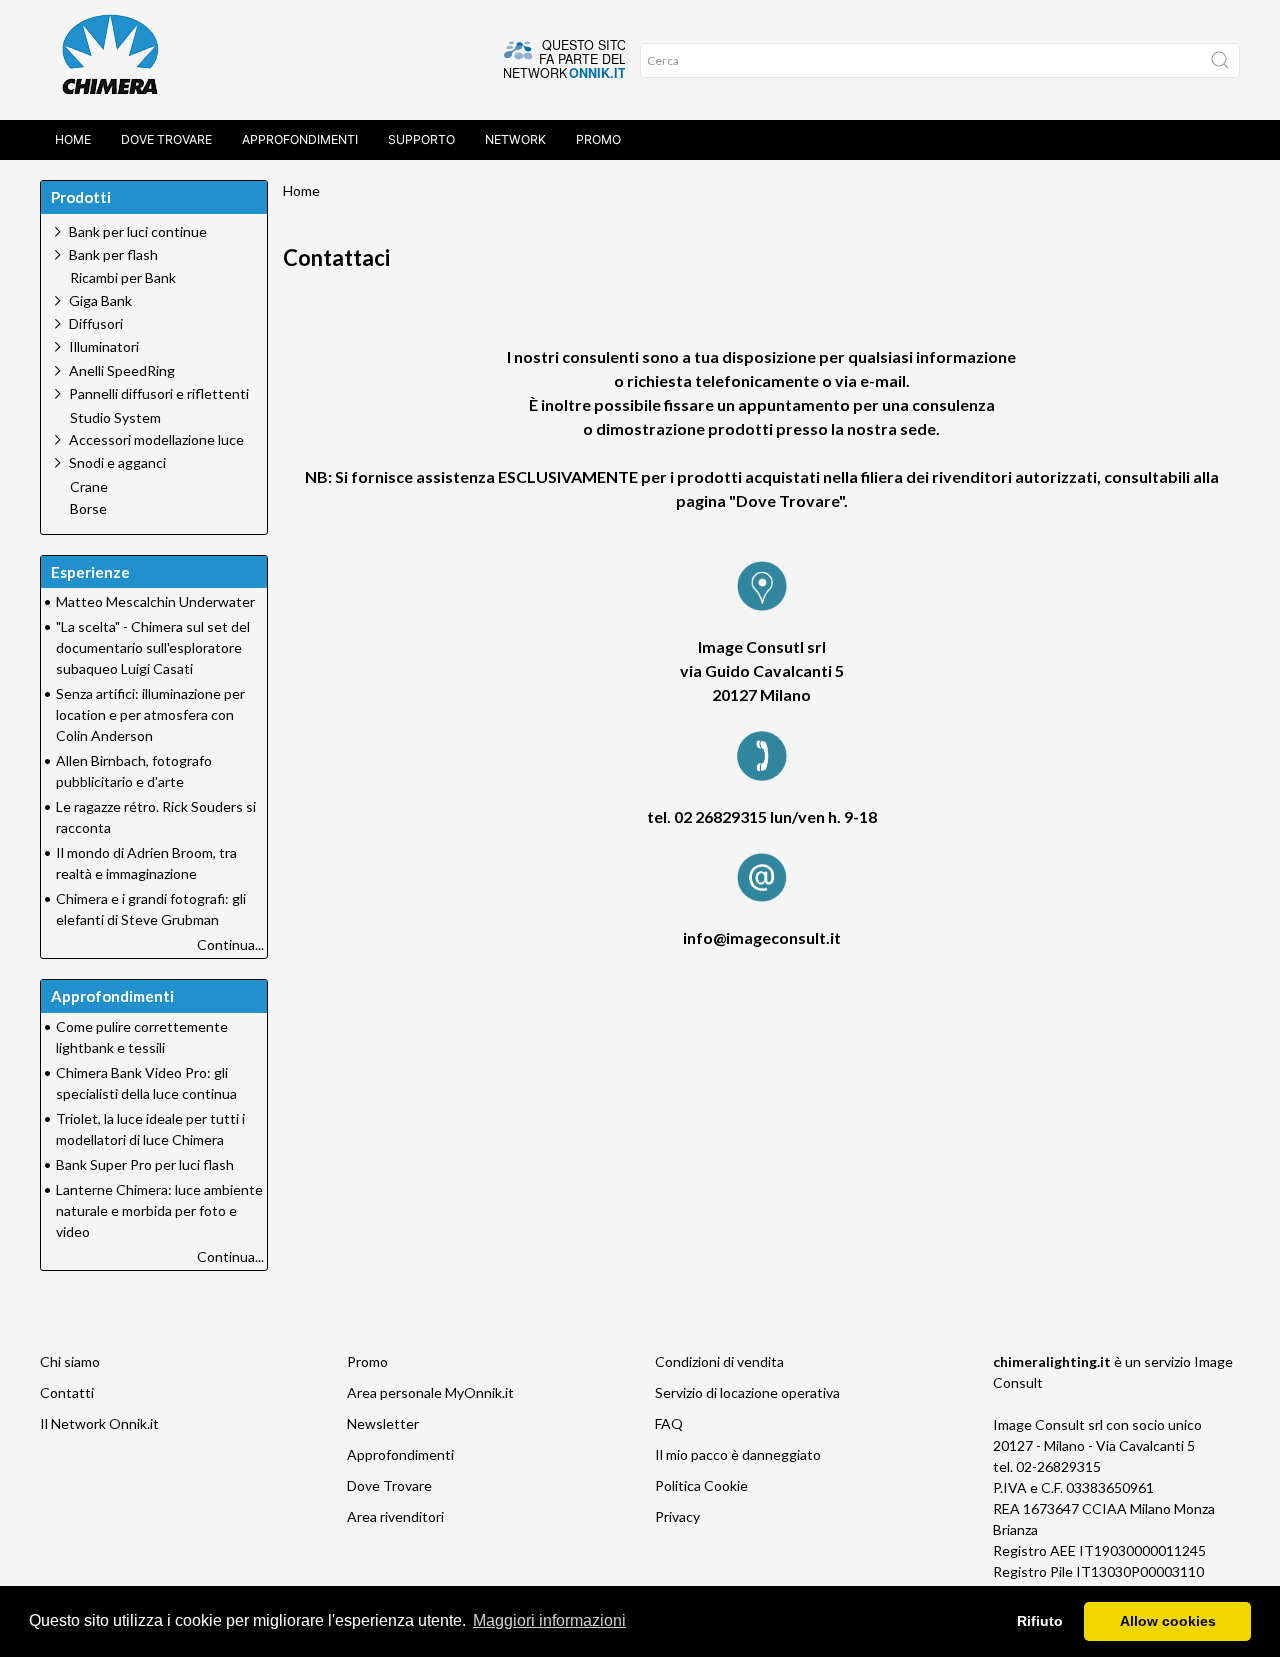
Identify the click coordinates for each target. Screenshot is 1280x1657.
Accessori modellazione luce (156, 439)
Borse (88, 509)
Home (73, 139)
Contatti (67, 1392)
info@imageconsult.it (762, 937)
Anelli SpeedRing (122, 370)
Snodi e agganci (117, 462)
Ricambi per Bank (123, 278)
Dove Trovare (389, 1485)
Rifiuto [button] (1040, 1621)
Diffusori (96, 323)
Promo (598, 139)
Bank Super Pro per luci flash (145, 1164)
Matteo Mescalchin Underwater (155, 601)
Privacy (677, 1516)
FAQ (669, 1423)
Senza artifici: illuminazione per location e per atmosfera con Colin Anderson (150, 714)
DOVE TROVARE (166, 139)
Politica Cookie (701, 1485)
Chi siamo (70, 1361)
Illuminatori (104, 346)
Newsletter (383, 1423)
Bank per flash (113, 254)
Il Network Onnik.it (99, 1423)
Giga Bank (100, 300)
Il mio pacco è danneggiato (738, 1454)
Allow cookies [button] (1168, 1621)
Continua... (230, 944)
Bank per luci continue (138, 231)
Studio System (115, 418)
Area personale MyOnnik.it (430, 1392)
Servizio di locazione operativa (747, 1392)
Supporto (421, 139)
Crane (89, 487)
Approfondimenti (300, 139)
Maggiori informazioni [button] (549, 1620)
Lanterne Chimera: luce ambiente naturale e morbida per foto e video (159, 1210)
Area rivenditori (395, 1516)
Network (515, 139)
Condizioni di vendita (719, 1361)
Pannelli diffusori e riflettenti (159, 393)
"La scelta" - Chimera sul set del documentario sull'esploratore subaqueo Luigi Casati (153, 647)
